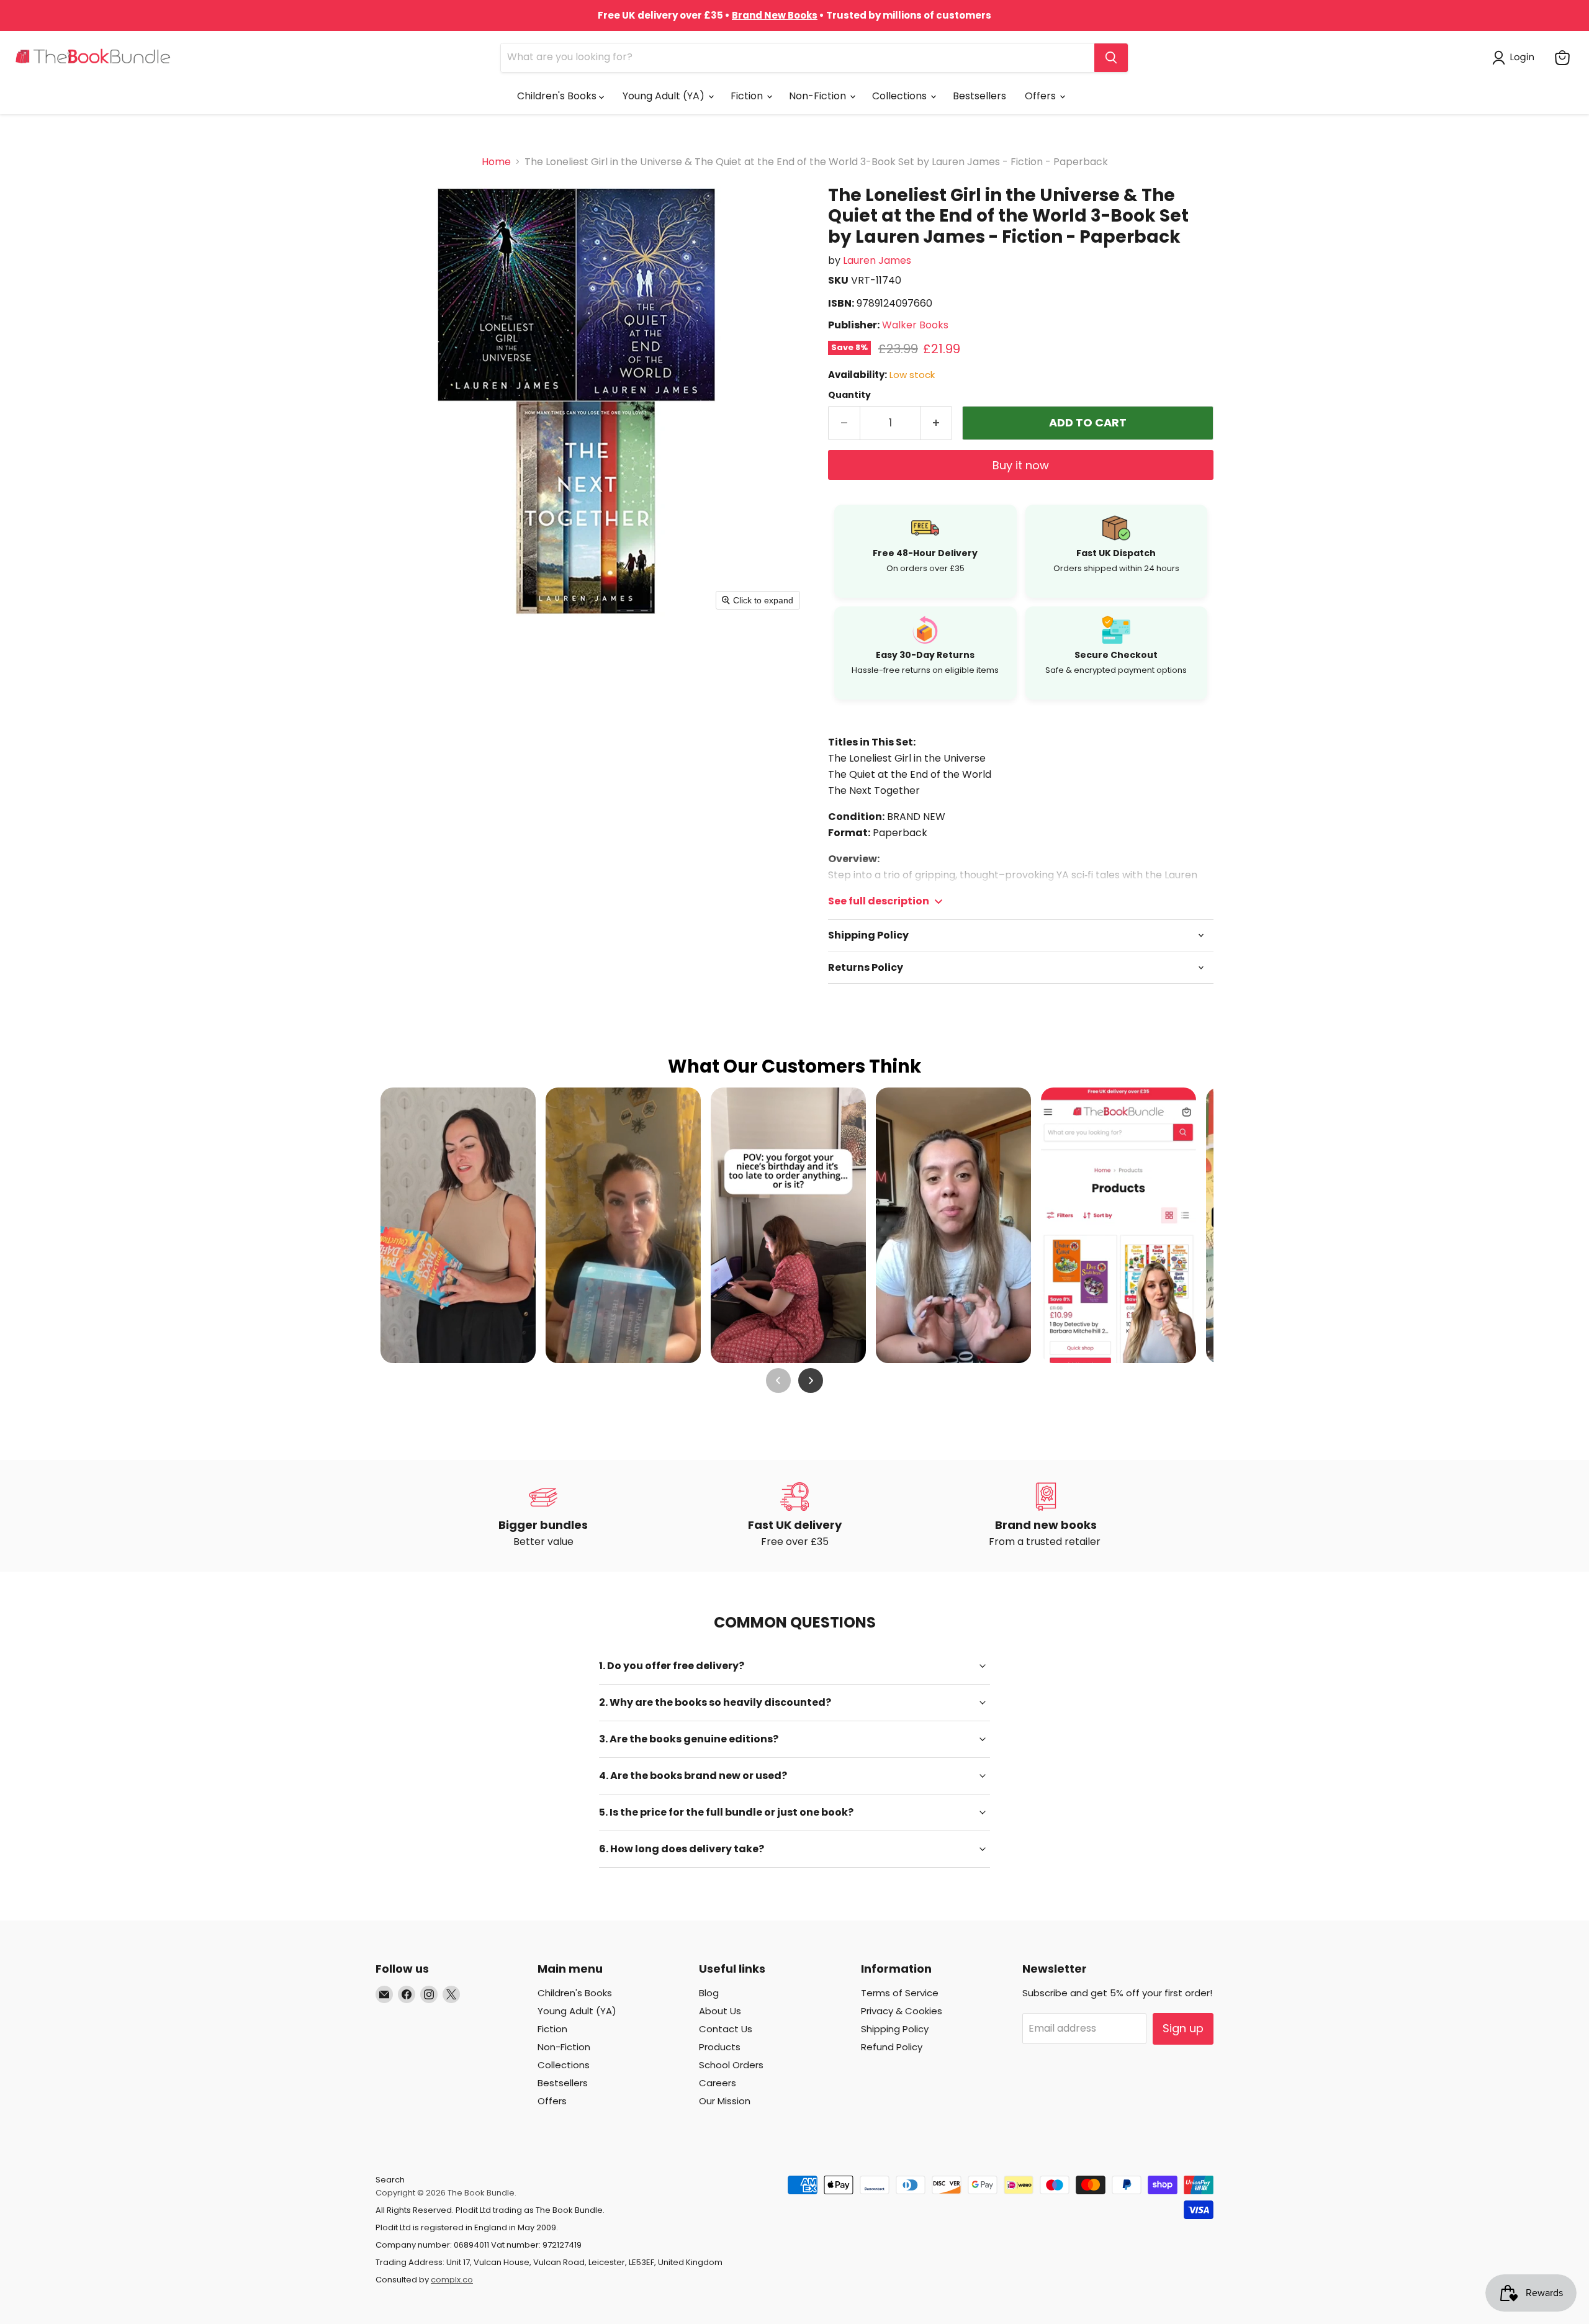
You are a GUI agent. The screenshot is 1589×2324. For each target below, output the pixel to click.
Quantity (849, 395)
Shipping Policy (895, 2029)
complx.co (452, 2280)
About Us (720, 2011)
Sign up (1183, 2028)
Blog (709, 1993)
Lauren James (877, 260)
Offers (1042, 96)
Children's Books (558, 96)
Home (496, 162)
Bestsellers (979, 96)
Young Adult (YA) (665, 96)
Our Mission (725, 2101)
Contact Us (726, 2029)
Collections (901, 96)
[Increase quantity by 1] (936, 423)
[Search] (1111, 58)
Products (720, 2047)
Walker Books (915, 325)
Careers (718, 2083)
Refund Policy (892, 2047)
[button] (1516, 58)
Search (390, 2180)
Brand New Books (775, 15)
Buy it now (1021, 465)
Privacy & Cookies (902, 2011)
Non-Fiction (819, 96)
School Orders (731, 2065)
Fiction (748, 96)
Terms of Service (900, 1993)
